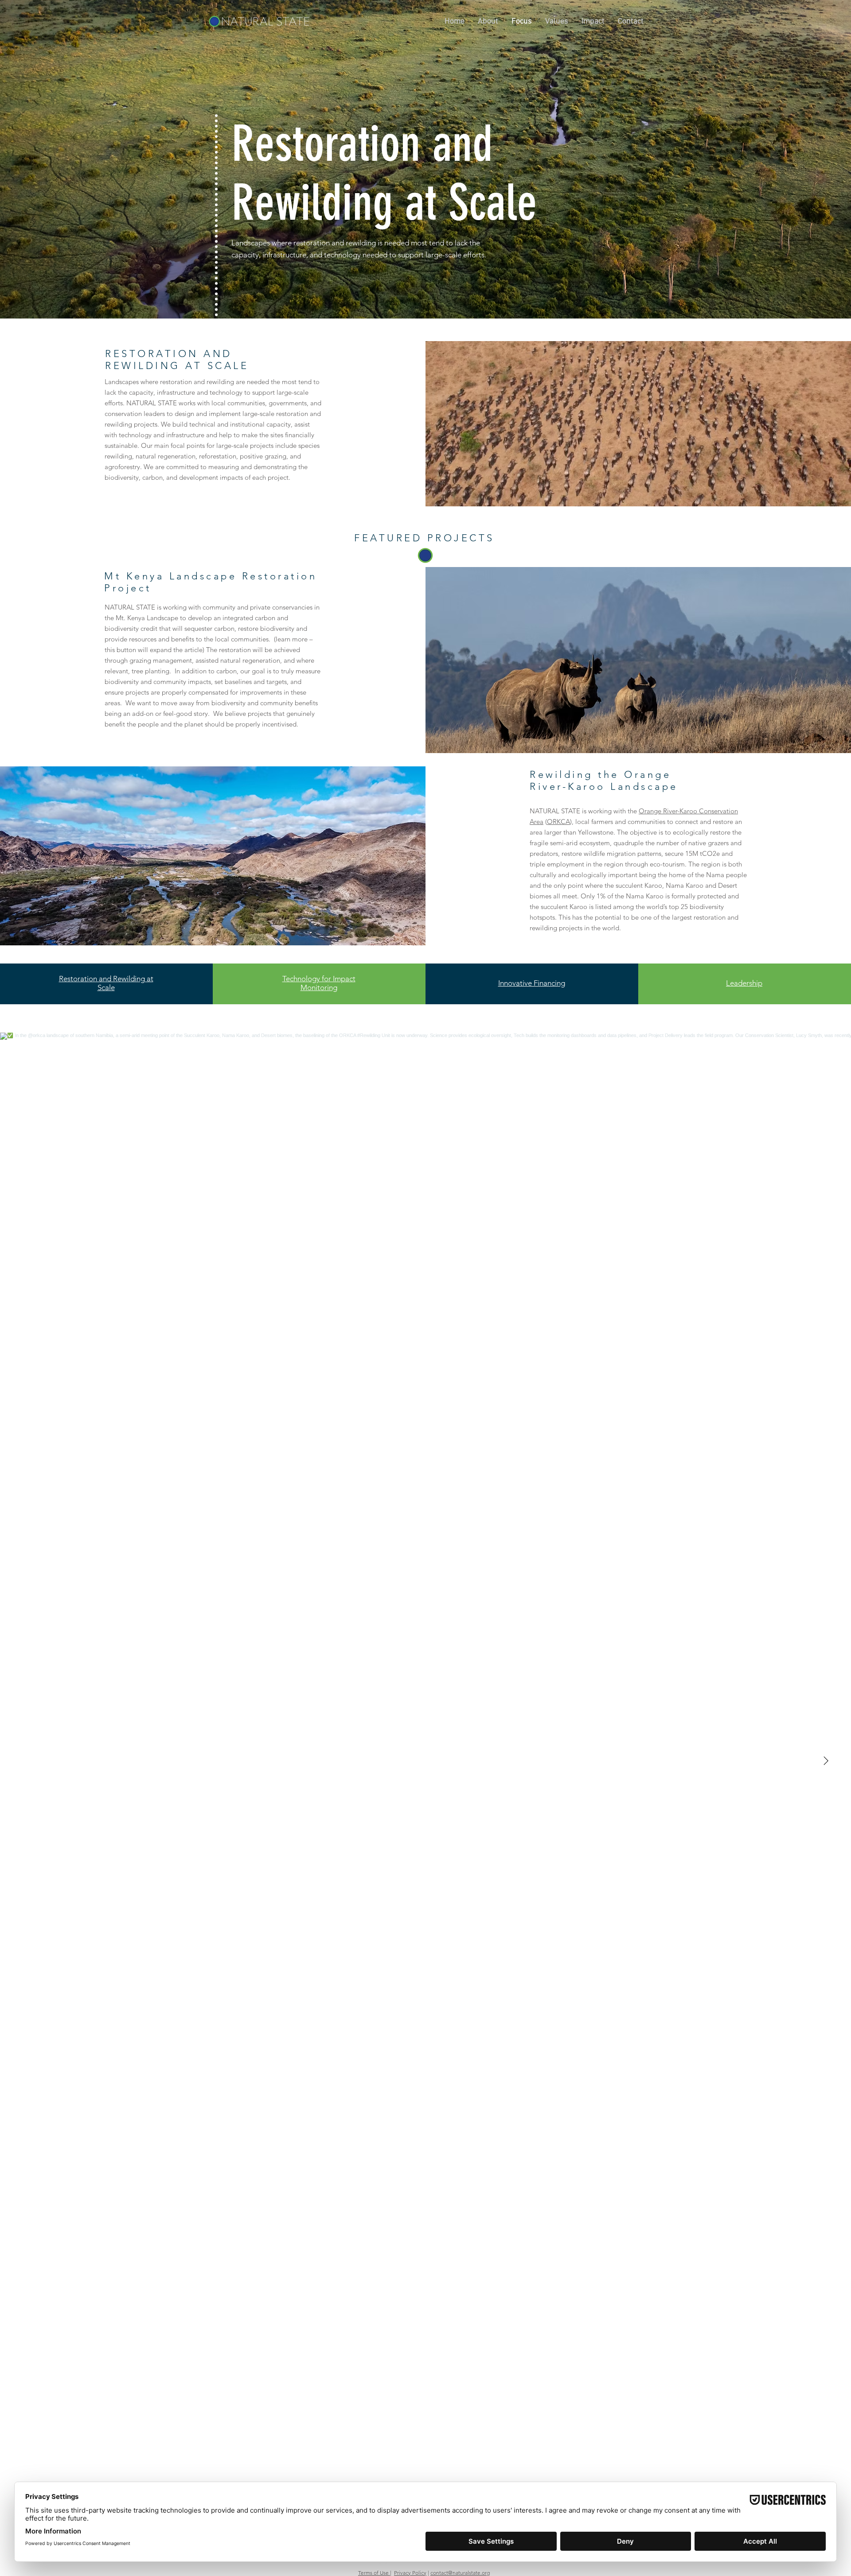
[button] (488, 21)
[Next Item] (826, 1761)
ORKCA (558, 822)
